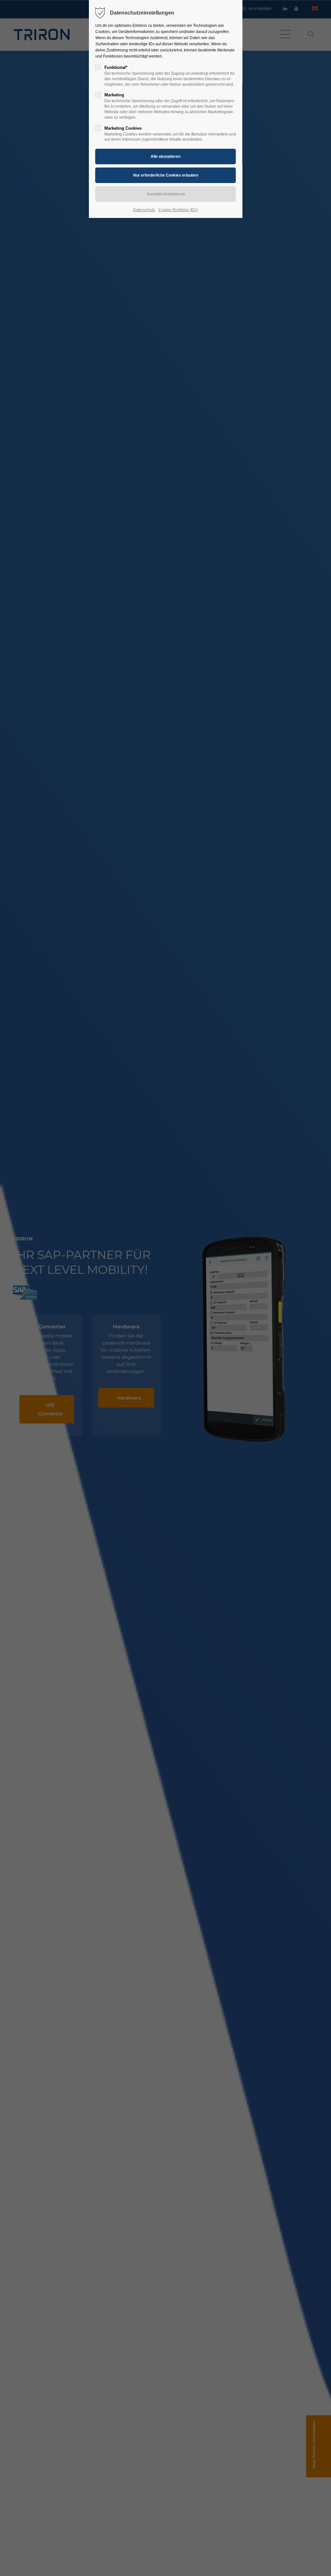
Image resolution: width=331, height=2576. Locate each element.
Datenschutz (144, 210)
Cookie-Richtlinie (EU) (178, 210)
